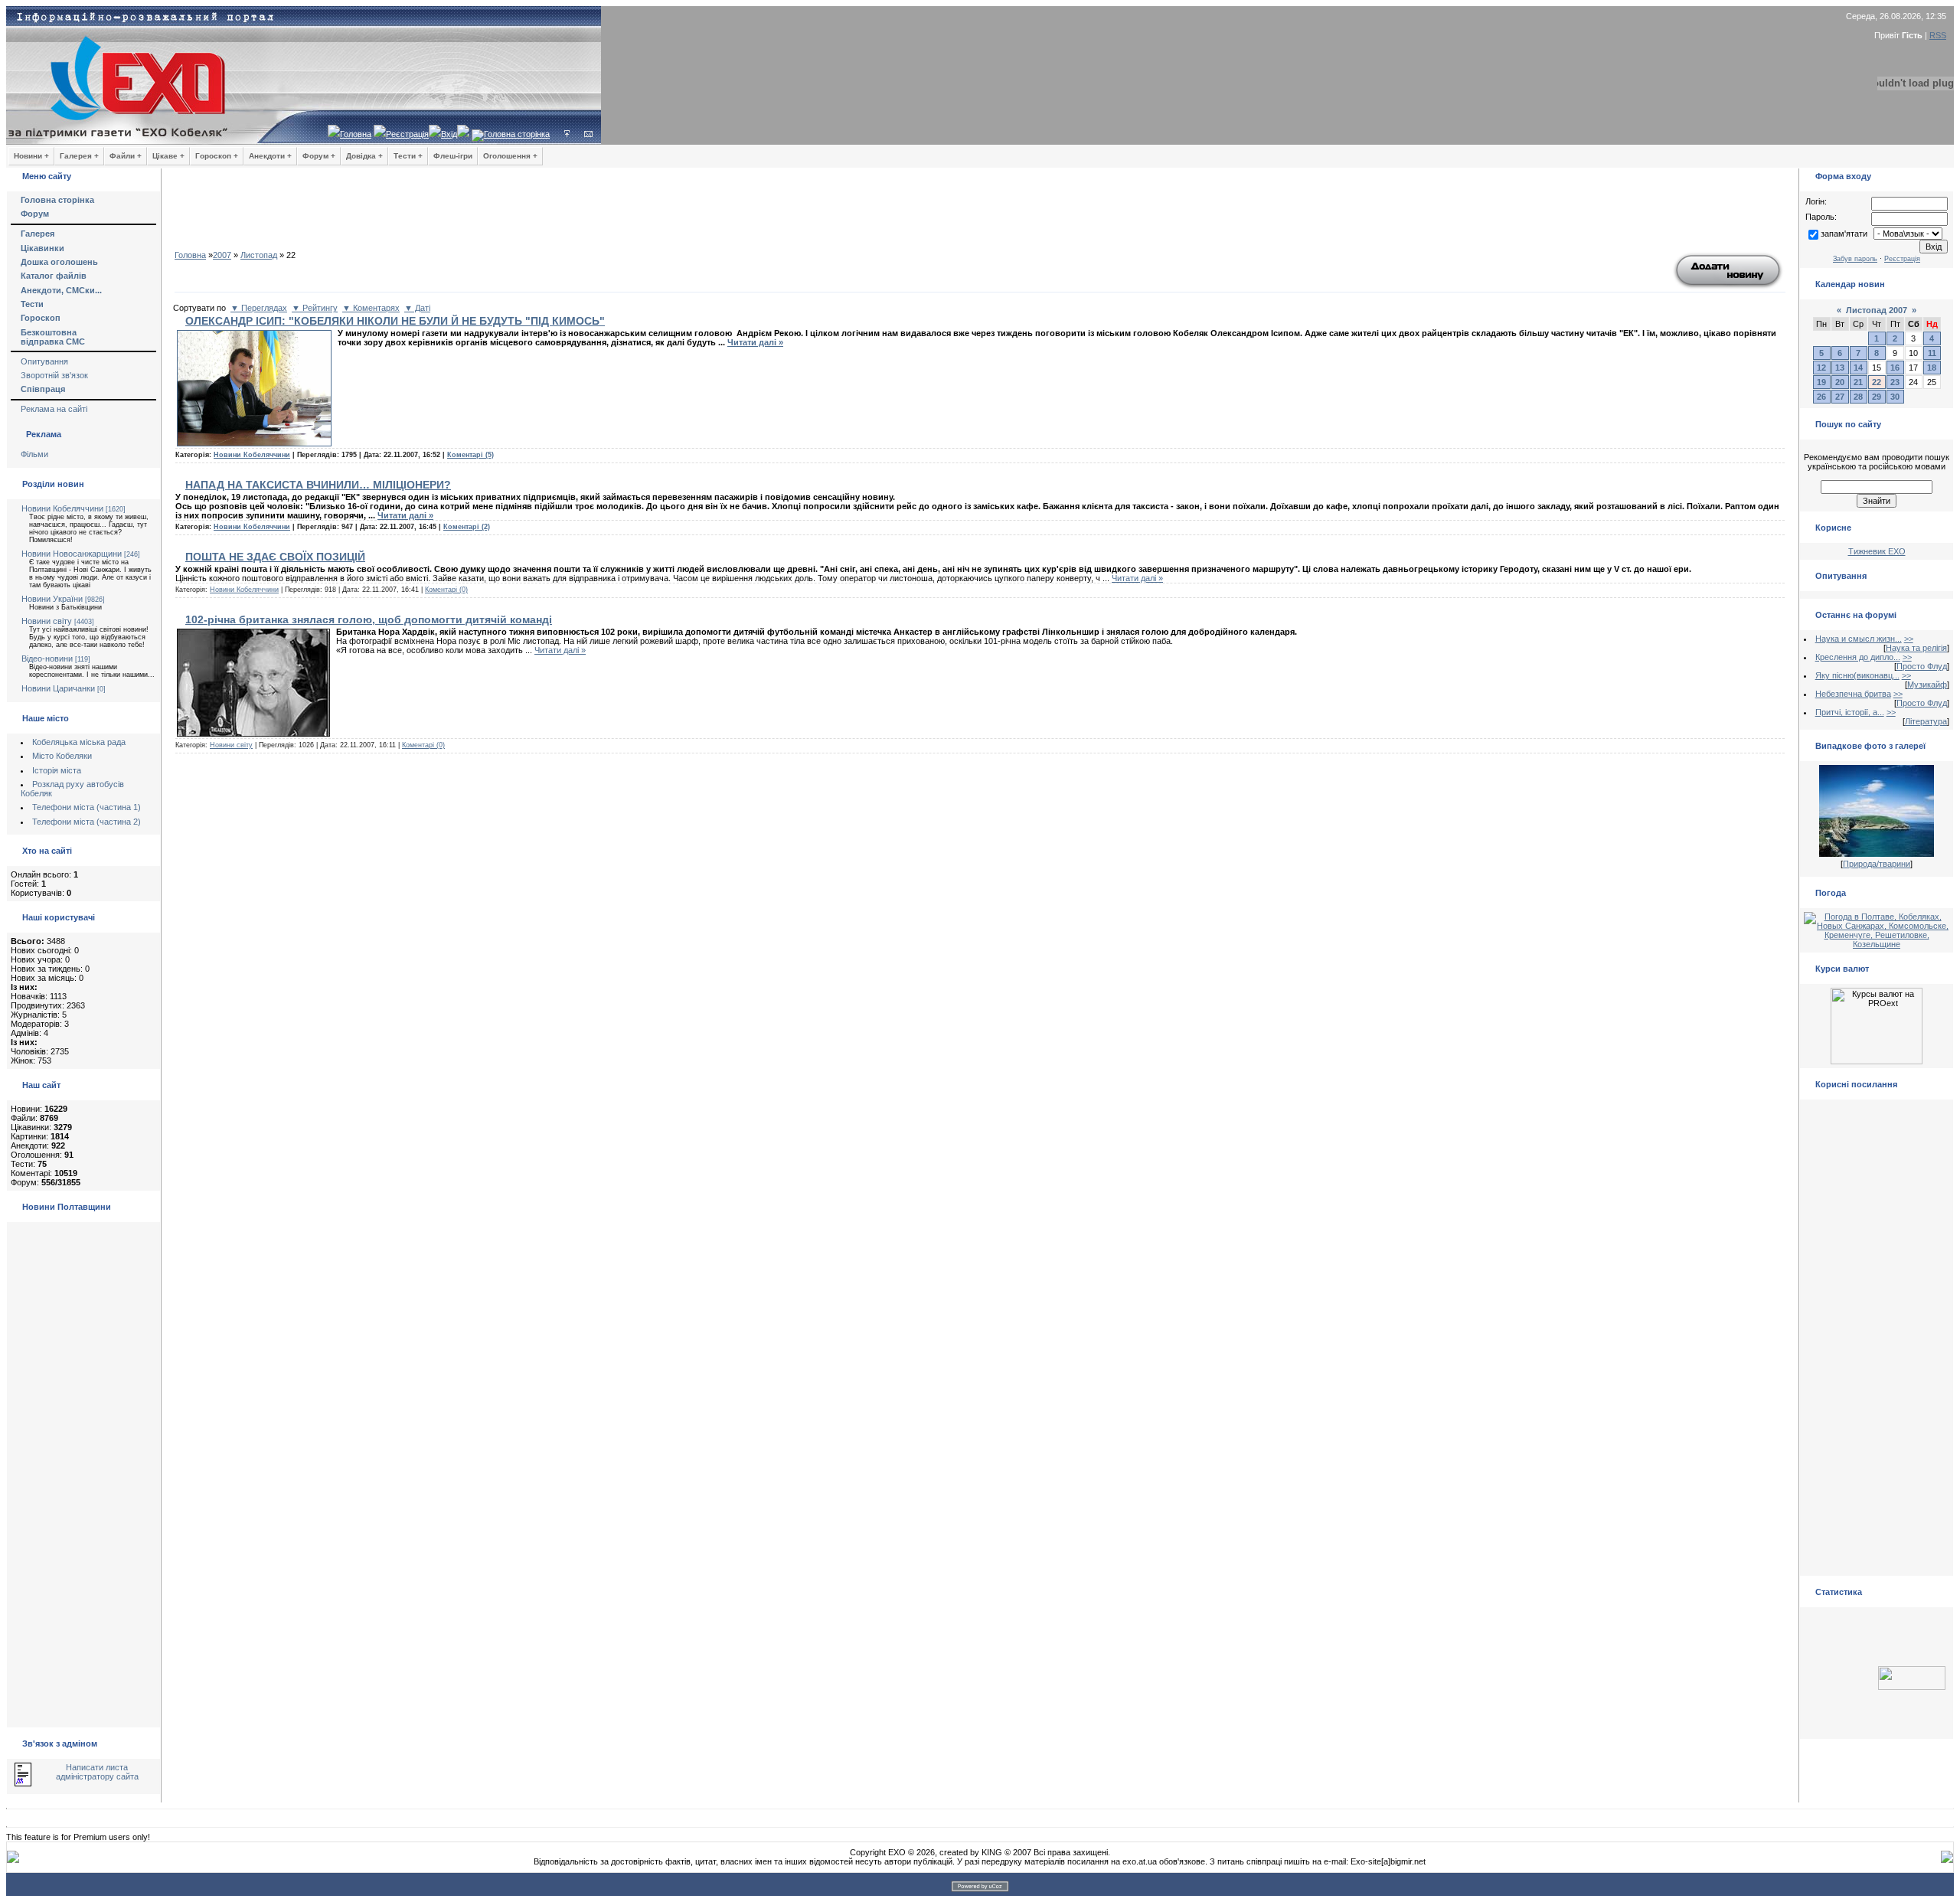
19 (1821, 382)
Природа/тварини (1877, 864)
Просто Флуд (1922, 666)
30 (1895, 397)
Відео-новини (47, 659)
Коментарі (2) (467, 527)
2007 (222, 255)
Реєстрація (407, 134)
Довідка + (364, 156)
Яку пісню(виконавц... (1857, 675)
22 (1877, 382)
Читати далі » (755, 342)
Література (1926, 721)
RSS (1938, 35)
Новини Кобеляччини (62, 508)
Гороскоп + (217, 156)
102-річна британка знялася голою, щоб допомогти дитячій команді (369, 619)
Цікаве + (168, 156)
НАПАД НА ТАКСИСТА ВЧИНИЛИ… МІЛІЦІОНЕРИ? (318, 485)
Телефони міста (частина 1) (87, 807)
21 (1858, 382)
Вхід (449, 134)
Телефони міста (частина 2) (87, 822)
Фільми (34, 454)
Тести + (408, 156)
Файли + (126, 156)
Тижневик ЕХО (1877, 551)
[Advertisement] (980, 214)
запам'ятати (1844, 234)
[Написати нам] (588, 134)
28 (1858, 397)
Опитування (44, 361)
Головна (356, 134)
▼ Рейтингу (315, 308)
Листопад (259, 255)
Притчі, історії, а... (1850, 712)
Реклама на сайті (54, 409)
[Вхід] (567, 134)
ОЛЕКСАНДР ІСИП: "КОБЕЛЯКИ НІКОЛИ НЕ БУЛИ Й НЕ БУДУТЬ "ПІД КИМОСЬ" (395, 321)
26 (1821, 397)
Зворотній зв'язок (54, 375)
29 (1877, 397)
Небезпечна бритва (1853, 694)
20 (1840, 382)
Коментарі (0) (446, 590)
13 (1840, 368)
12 (1821, 368)
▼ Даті (417, 308)
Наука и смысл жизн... (1859, 639)
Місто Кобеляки (62, 756)
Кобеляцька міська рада (79, 742)
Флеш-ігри (453, 156)
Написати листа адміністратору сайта (97, 1772)
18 (1932, 368)
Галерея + (79, 156)
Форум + (319, 156)
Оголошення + (510, 156)
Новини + (31, 156)
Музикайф (1927, 685)
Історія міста (57, 770)
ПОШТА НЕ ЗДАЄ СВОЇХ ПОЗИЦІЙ (275, 557)
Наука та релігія (1916, 648)
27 (1840, 397)
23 (1895, 382)
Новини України (52, 599)
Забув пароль (1855, 259)
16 (1895, 368)
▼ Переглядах (259, 308)
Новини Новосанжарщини (72, 554)
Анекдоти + (270, 156)
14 (1858, 368)
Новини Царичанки (58, 688)
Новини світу (47, 621)
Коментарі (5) (470, 455)
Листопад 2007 (1877, 310)
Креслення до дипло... (1858, 657)
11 (1932, 353)
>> (1909, 639)
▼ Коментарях (371, 308)
